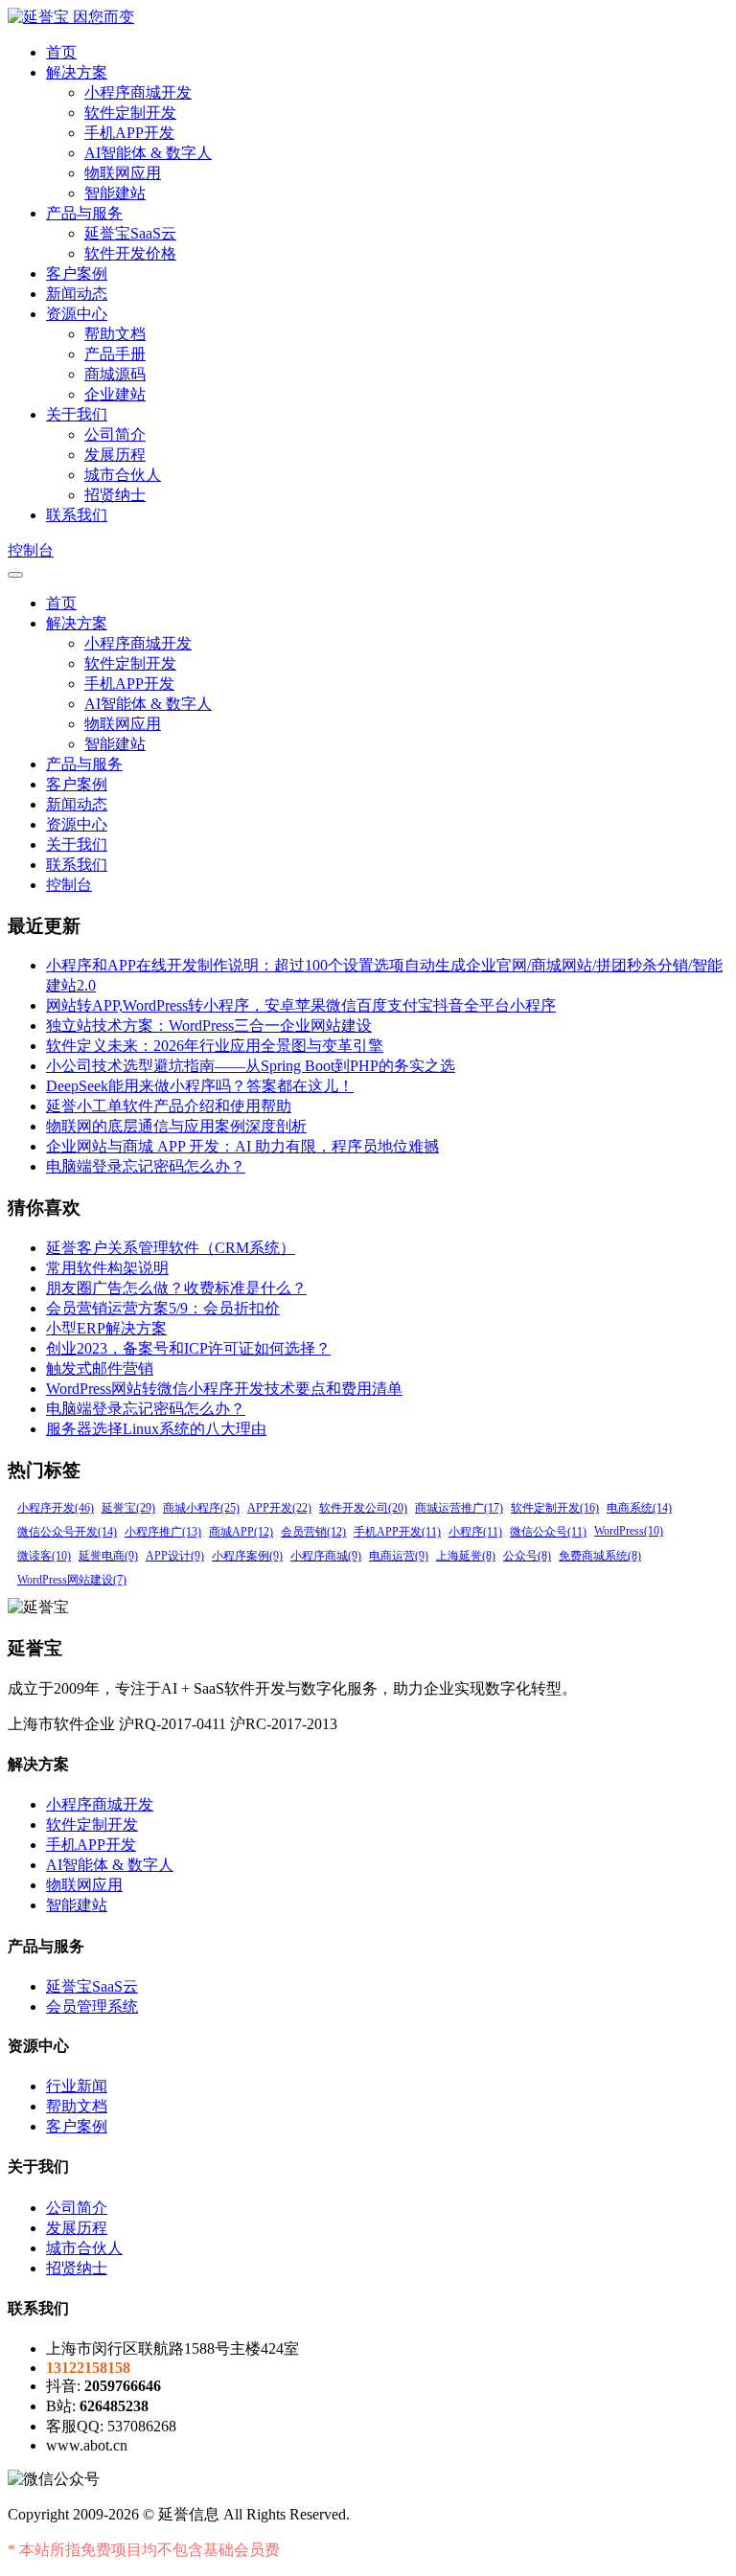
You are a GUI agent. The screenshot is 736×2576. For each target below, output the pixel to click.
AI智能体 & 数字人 (148, 153)
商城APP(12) (241, 1532)
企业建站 (115, 394)
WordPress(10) (629, 1531)
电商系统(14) (639, 1508)
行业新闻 (77, 2086)
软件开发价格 (130, 253)
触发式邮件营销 (100, 1368)
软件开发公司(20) (363, 1508)
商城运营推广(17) (459, 1508)
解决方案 (77, 72)
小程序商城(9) (326, 1556)
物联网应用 (123, 173)
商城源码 (115, 374)
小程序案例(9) (247, 1556)
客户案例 (77, 274)
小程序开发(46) (56, 1508)
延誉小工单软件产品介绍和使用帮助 (169, 1106)
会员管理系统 (92, 2006)
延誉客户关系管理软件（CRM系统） (171, 1248)
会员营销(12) (313, 1532)
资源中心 (77, 314)
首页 (61, 52)
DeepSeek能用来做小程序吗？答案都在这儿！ (200, 1086)
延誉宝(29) (128, 1508)
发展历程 (115, 455)
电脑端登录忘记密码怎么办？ (146, 1166)
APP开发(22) (279, 1508)
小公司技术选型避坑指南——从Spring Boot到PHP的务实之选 (251, 1066)
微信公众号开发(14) (67, 1532)
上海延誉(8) (466, 1556)
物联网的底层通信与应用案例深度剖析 (176, 1126)
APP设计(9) (175, 1556)
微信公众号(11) (548, 1532)
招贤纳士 (115, 495)
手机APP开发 (129, 133)
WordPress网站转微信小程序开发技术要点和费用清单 (224, 1389)
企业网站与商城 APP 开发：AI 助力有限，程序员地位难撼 (242, 1146)
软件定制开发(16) (555, 1508)
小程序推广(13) (163, 1532)
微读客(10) (44, 1556)
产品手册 (115, 354)
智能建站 (115, 193)
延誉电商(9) (108, 1556)
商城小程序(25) (201, 1508)
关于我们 (77, 414)
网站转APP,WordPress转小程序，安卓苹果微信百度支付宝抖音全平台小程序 (301, 1005)
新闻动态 (77, 294)
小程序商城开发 (138, 92)
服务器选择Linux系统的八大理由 (156, 1429)
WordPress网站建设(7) (72, 1580)
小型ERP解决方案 (106, 1328)
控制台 (31, 550)
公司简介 (115, 434)
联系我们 (77, 515)
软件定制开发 (130, 113)
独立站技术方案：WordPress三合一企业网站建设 (209, 1026)
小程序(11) (475, 1532)
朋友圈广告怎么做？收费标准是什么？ (176, 1288)
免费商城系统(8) (600, 1556)
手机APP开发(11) (397, 1532)
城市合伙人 (123, 475)
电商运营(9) (399, 1556)
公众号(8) (527, 1556)
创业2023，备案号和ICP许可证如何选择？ (188, 1348)
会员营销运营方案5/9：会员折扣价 (163, 1308)
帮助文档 (115, 334)
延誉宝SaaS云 (130, 233)
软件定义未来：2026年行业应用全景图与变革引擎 (215, 1046)
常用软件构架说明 (107, 1268)
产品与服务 (84, 213)
